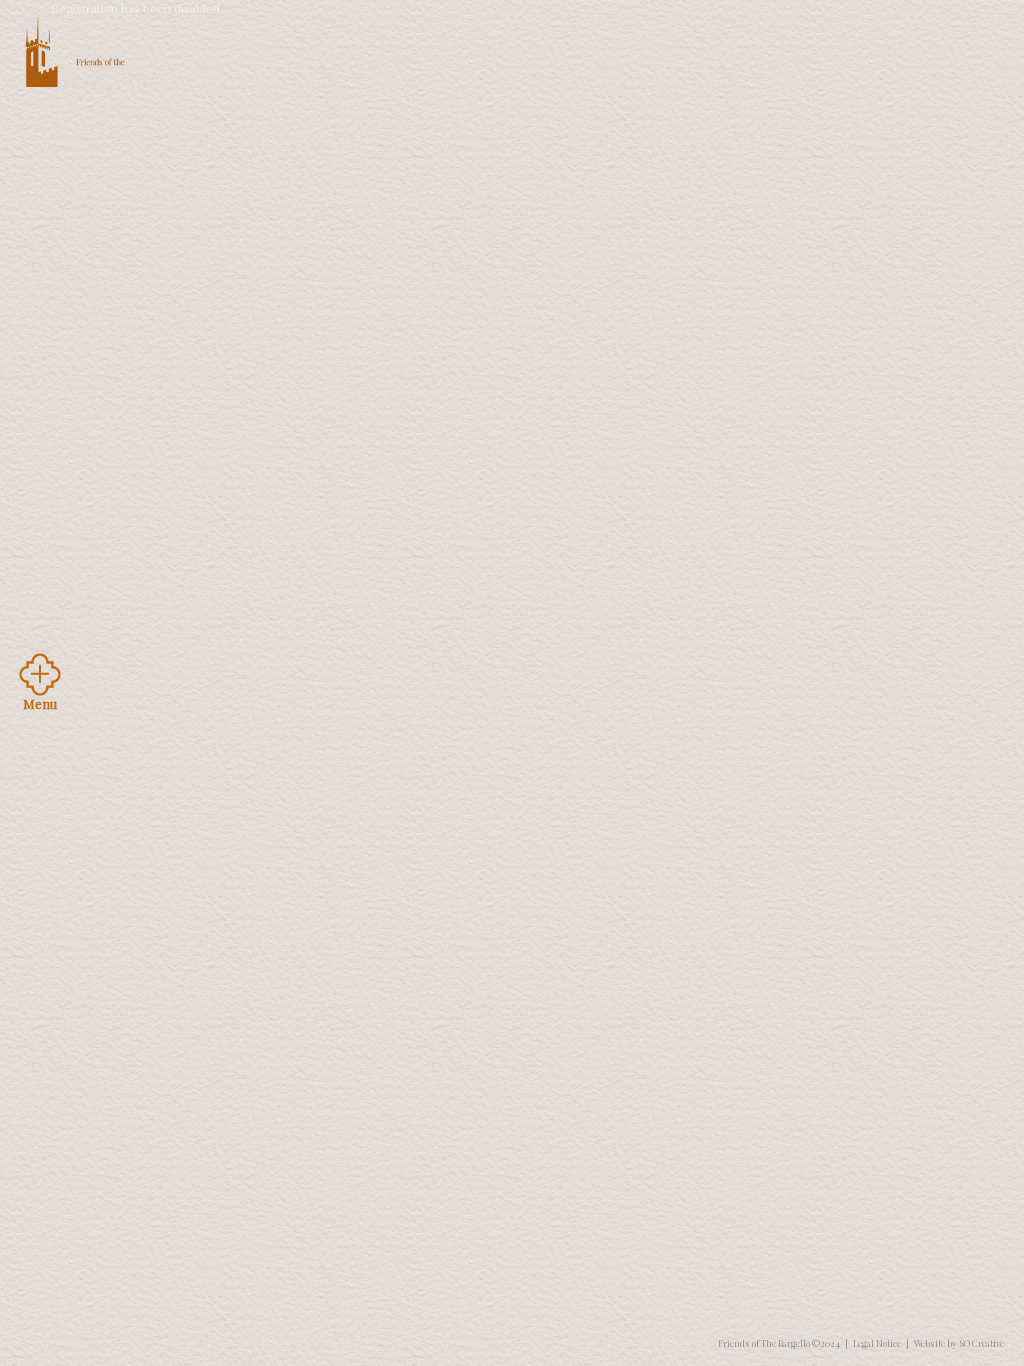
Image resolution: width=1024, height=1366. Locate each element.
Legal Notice (877, 1343)
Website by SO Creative (959, 1343)
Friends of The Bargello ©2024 (779, 1343)
